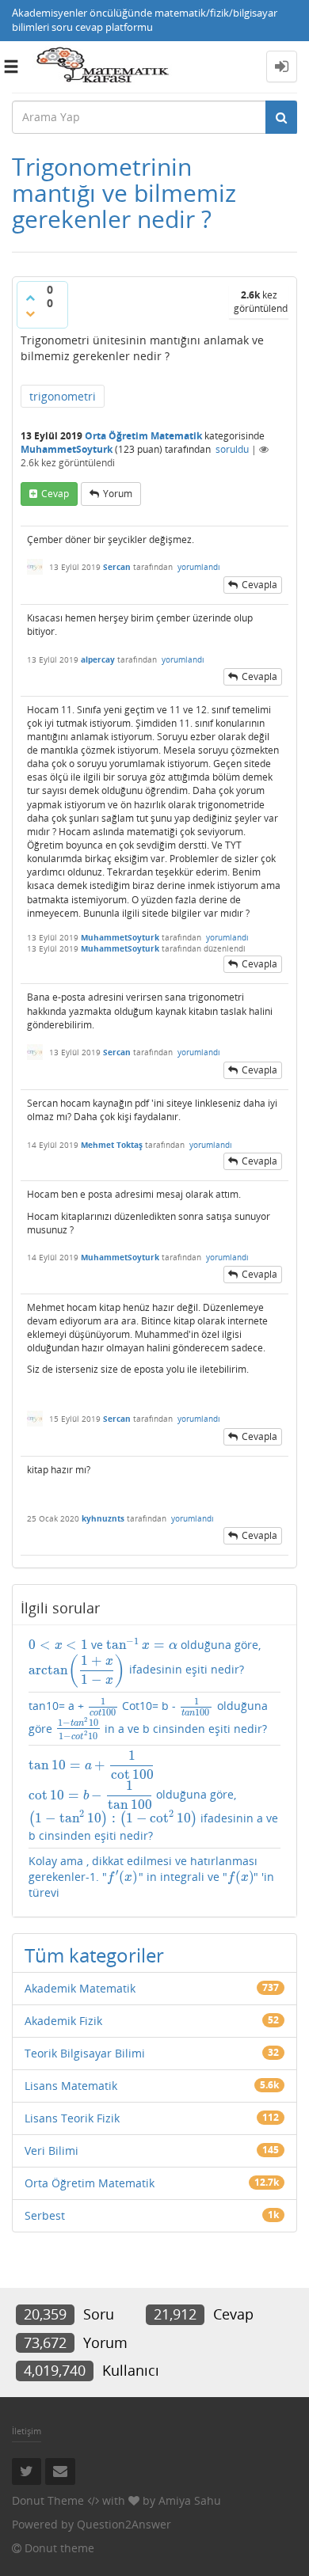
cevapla (259, 585)
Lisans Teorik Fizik (72, 2118)
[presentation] (58, 1645)
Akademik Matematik (80, 1988)
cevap (55, 494)
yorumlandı (199, 567)
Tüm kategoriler (94, 1955)
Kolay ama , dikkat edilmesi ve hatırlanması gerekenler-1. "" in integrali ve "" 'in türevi (151, 1877)
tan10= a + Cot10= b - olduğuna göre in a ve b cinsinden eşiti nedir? (148, 1719)
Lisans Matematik (71, 2086)
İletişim (27, 2431)
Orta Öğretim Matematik (143, 436)
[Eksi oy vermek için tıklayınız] (30, 313)
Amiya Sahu (190, 2500)
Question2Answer (124, 2524)
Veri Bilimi (51, 2150)
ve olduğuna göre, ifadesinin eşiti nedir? (145, 1662)
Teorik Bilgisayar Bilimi (85, 2053)
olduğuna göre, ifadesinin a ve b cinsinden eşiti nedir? (153, 1797)
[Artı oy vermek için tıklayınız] (30, 298)
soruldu (232, 449)
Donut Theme (48, 2500)
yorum (118, 494)
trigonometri (63, 396)
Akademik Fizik (63, 2021)
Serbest (45, 2215)
